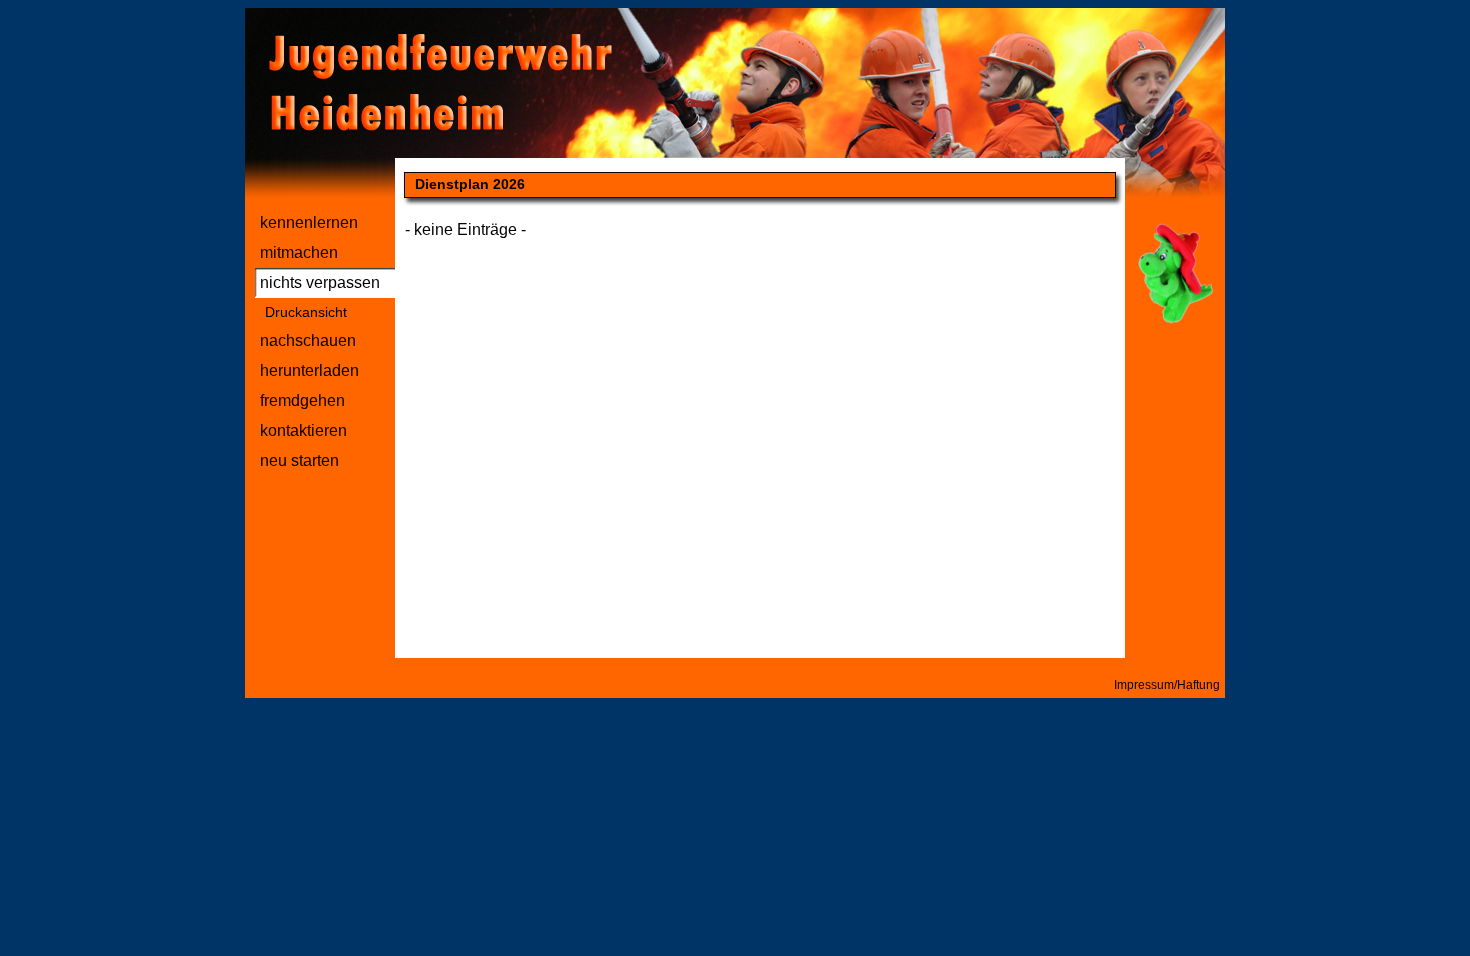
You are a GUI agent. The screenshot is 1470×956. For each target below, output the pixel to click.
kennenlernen (309, 222)
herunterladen (309, 370)
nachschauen (308, 340)
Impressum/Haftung (1167, 685)
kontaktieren (303, 430)
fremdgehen (302, 400)
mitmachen (299, 252)
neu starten (299, 460)
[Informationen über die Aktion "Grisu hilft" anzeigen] (1175, 322)
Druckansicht (306, 312)
